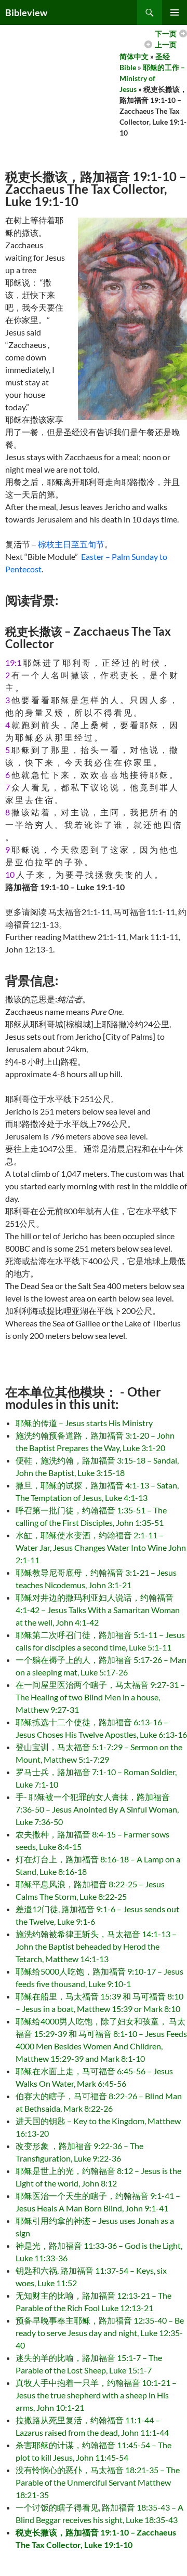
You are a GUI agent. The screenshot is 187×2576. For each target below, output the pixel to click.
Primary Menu (175, 12)
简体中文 (134, 56)
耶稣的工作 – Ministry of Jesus (152, 78)
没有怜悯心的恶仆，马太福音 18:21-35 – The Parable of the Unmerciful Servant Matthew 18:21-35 (98, 2482)
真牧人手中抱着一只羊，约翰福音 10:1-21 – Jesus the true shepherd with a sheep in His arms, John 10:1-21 (96, 2395)
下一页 (166, 33)
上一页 (166, 44)
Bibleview (26, 12)
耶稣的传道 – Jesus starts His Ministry (84, 1423)
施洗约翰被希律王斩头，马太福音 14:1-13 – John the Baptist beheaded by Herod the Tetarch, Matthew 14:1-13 (96, 1946)
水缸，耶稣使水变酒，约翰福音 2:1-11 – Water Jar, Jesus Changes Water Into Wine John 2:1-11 (101, 1547)
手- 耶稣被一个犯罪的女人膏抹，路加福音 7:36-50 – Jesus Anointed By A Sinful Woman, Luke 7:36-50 (97, 1809)
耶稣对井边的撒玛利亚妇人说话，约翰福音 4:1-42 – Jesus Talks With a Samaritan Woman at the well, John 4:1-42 (98, 1610)
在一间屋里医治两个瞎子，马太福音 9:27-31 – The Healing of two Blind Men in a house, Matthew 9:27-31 (100, 1697)
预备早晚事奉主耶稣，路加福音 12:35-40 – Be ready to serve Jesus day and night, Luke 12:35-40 (100, 2333)
